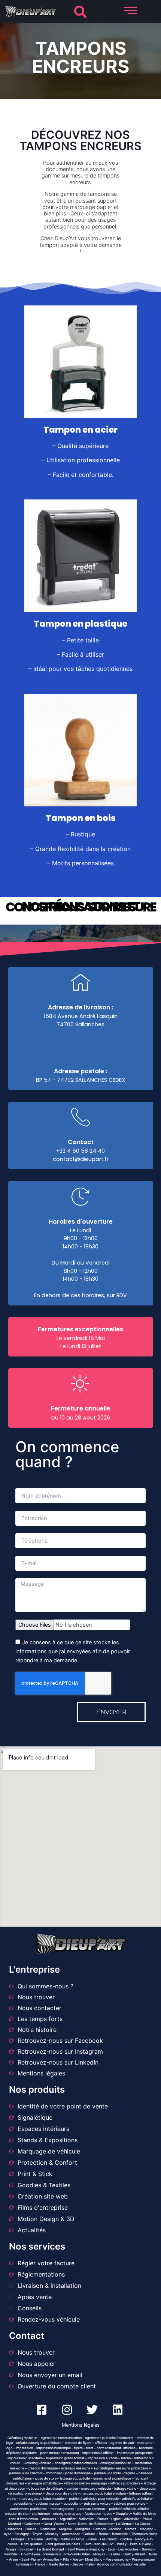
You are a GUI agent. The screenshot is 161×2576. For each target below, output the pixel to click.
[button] (80, 12)
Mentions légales (81, 2425)
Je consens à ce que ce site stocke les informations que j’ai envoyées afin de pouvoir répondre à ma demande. (73, 1651)
